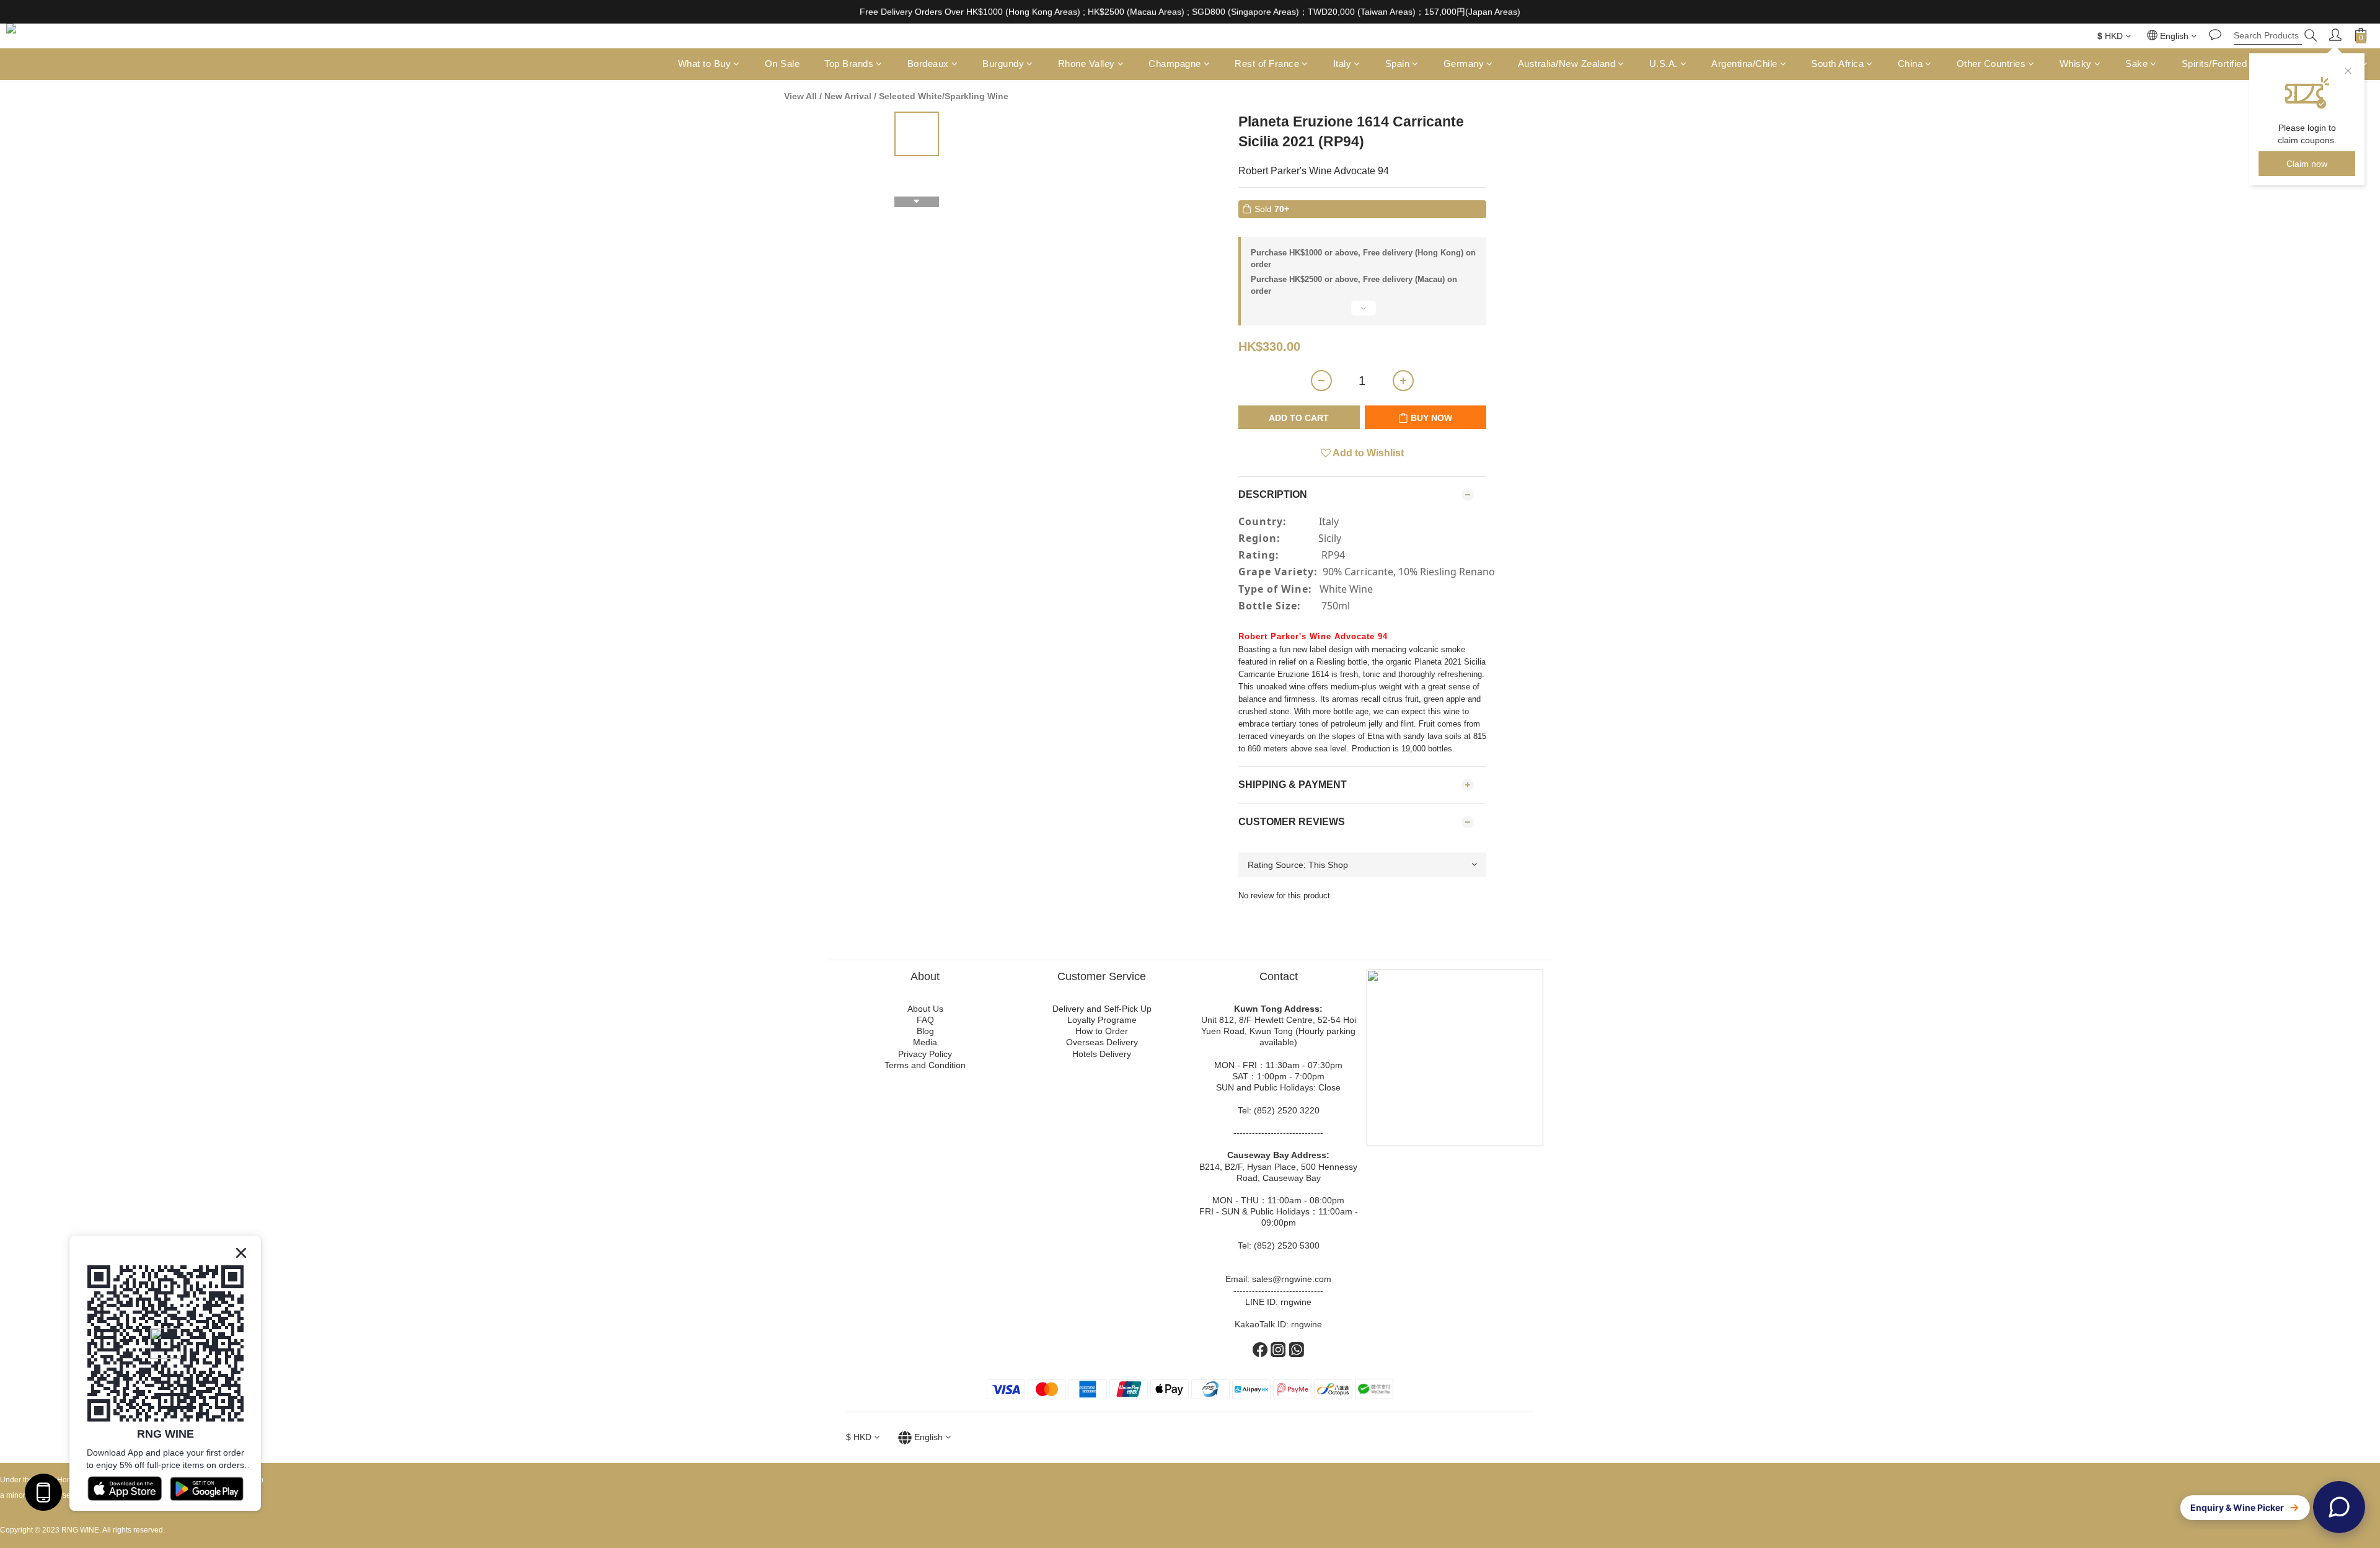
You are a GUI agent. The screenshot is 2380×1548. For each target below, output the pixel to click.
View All (800, 96)
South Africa (1837, 64)
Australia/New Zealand (1567, 64)
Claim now (2307, 164)
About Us (925, 1009)
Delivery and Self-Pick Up (1102, 1009)
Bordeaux (928, 64)
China (1911, 64)
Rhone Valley (1086, 64)
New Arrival (848, 96)
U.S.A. (1664, 64)
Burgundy (1003, 64)
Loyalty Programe (1102, 1020)
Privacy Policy (925, 1054)
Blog (925, 1031)
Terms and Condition (925, 1065)
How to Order (1102, 1031)
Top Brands (849, 64)
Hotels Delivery (1102, 1054)
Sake (2136, 64)
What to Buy (705, 64)
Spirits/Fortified (2215, 64)
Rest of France (1267, 64)
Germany (1464, 64)
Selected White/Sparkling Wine (944, 96)
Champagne (1175, 64)
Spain (1398, 64)
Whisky (2076, 64)
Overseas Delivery (1102, 1042)
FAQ (925, 1020)
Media (925, 1042)
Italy (1342, 64)
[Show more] (1362, 313)
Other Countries (1991, 64)
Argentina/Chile (1744, 64)
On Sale (782, 64)
